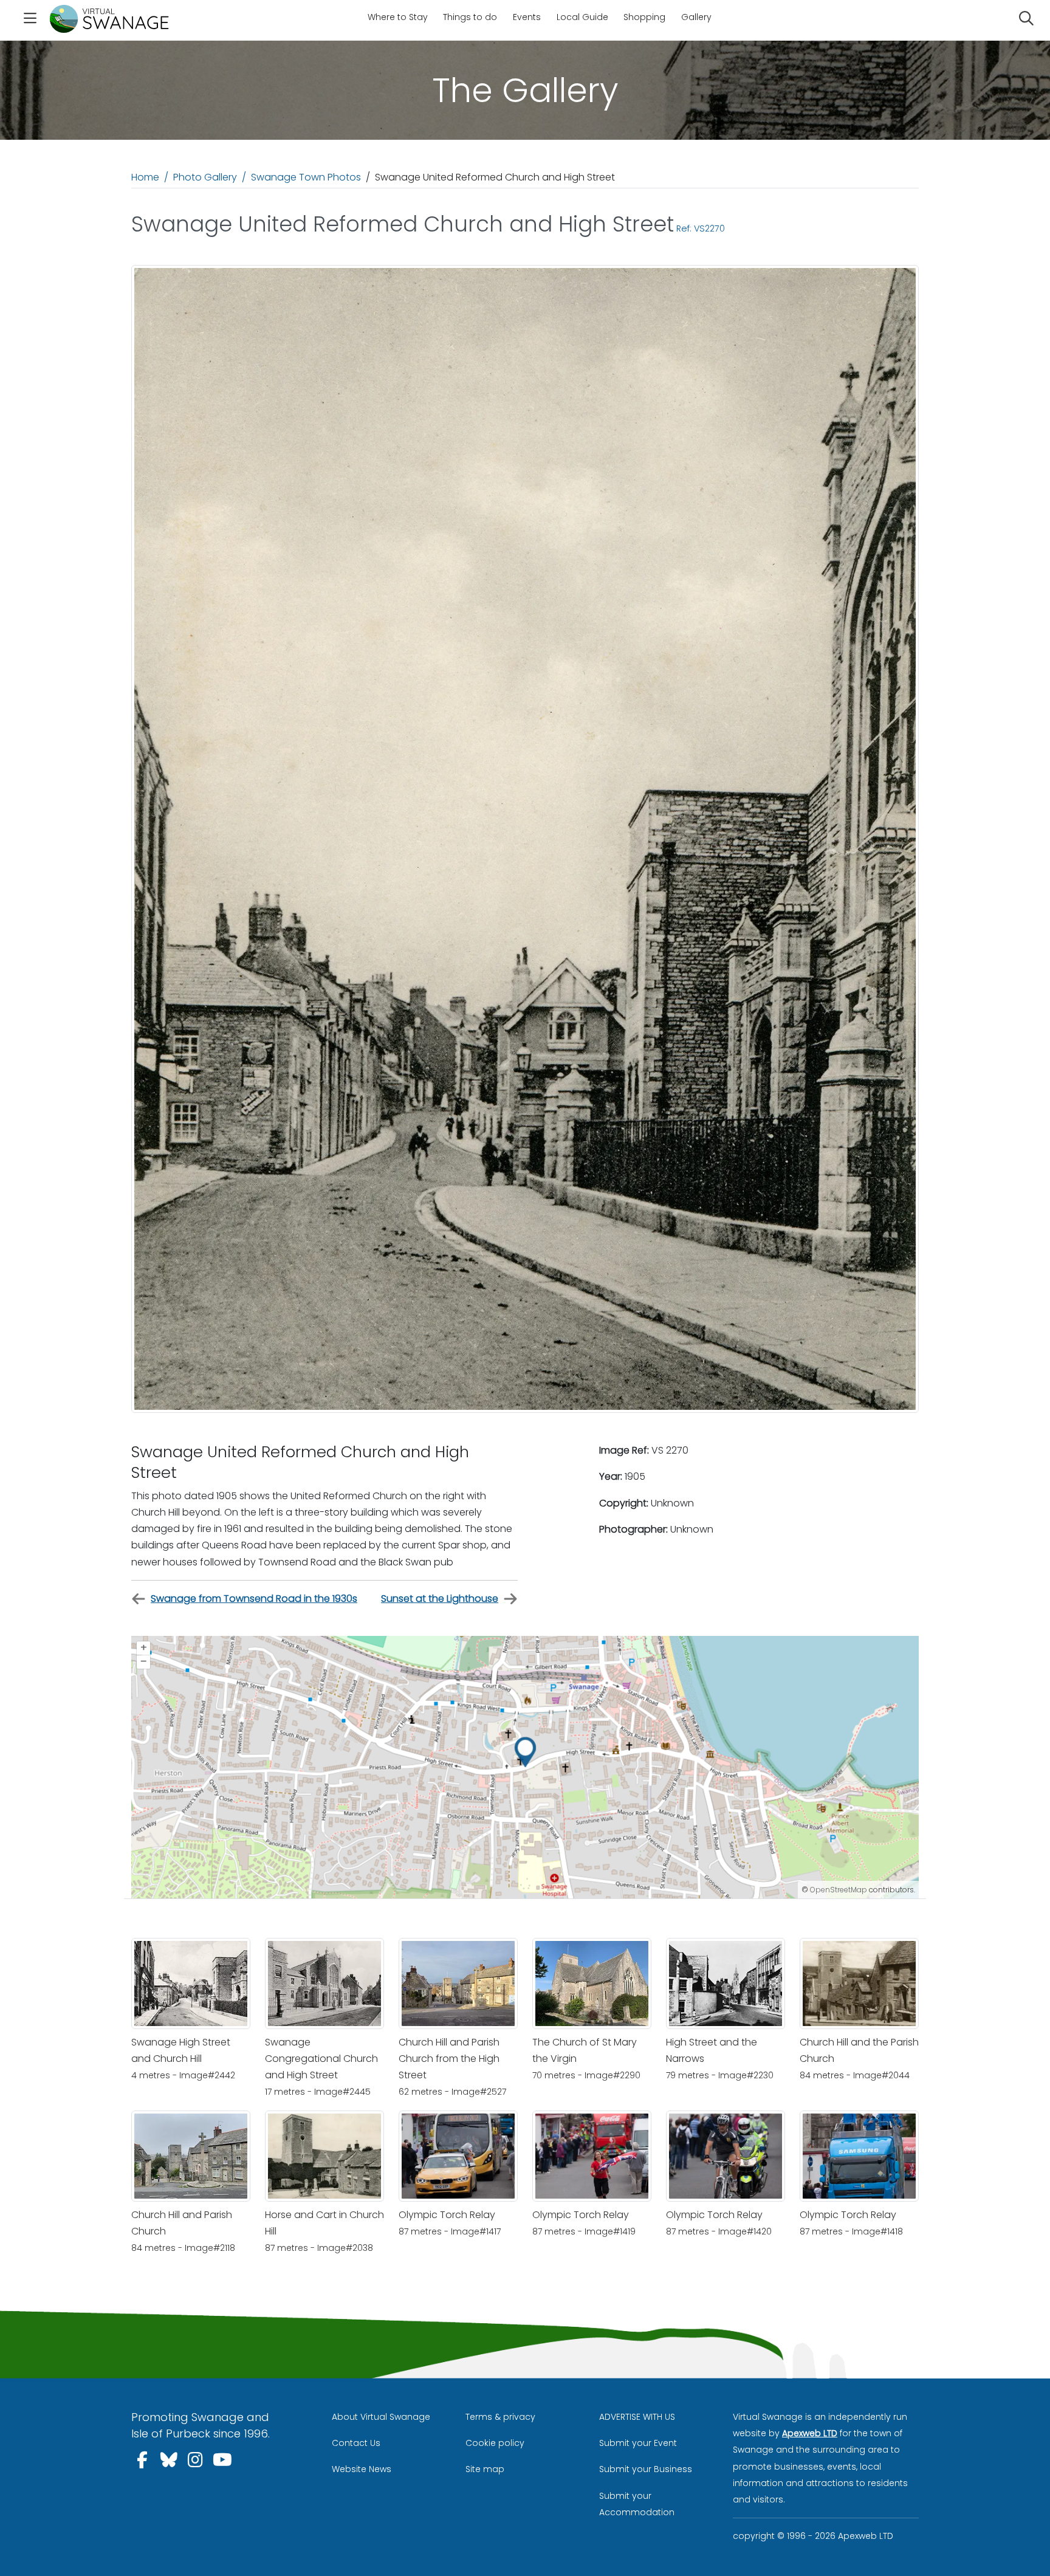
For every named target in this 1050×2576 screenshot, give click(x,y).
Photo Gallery (205, 177)
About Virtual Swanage (381, 2417)
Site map (485, 2469)
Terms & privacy (500, 2417)
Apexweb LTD (810, 2433)
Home (145, 177)
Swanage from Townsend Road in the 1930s (254, 1599)
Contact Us (356, 2443)
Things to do (470, 17)
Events (527, 17)
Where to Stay (398, 17)
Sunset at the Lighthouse (440, 1599)
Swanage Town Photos (306, 177)
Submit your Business (646, 2469)
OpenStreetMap (839, 1890)
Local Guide (582, 17)
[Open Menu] (30, 20)
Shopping (644, 17)
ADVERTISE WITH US (637, 2417)
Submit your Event (638, 2443)
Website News (362, 2469)
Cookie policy (495, 2443)
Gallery (696, 17)
